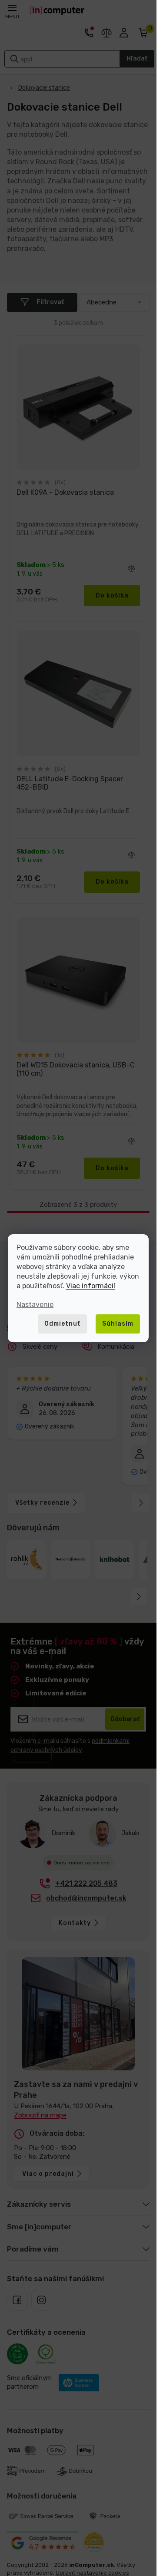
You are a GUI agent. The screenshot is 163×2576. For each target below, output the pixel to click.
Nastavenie (35, 1305)
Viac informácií (91, 1286)
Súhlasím (118, 1324)
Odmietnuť (62, 1324)
